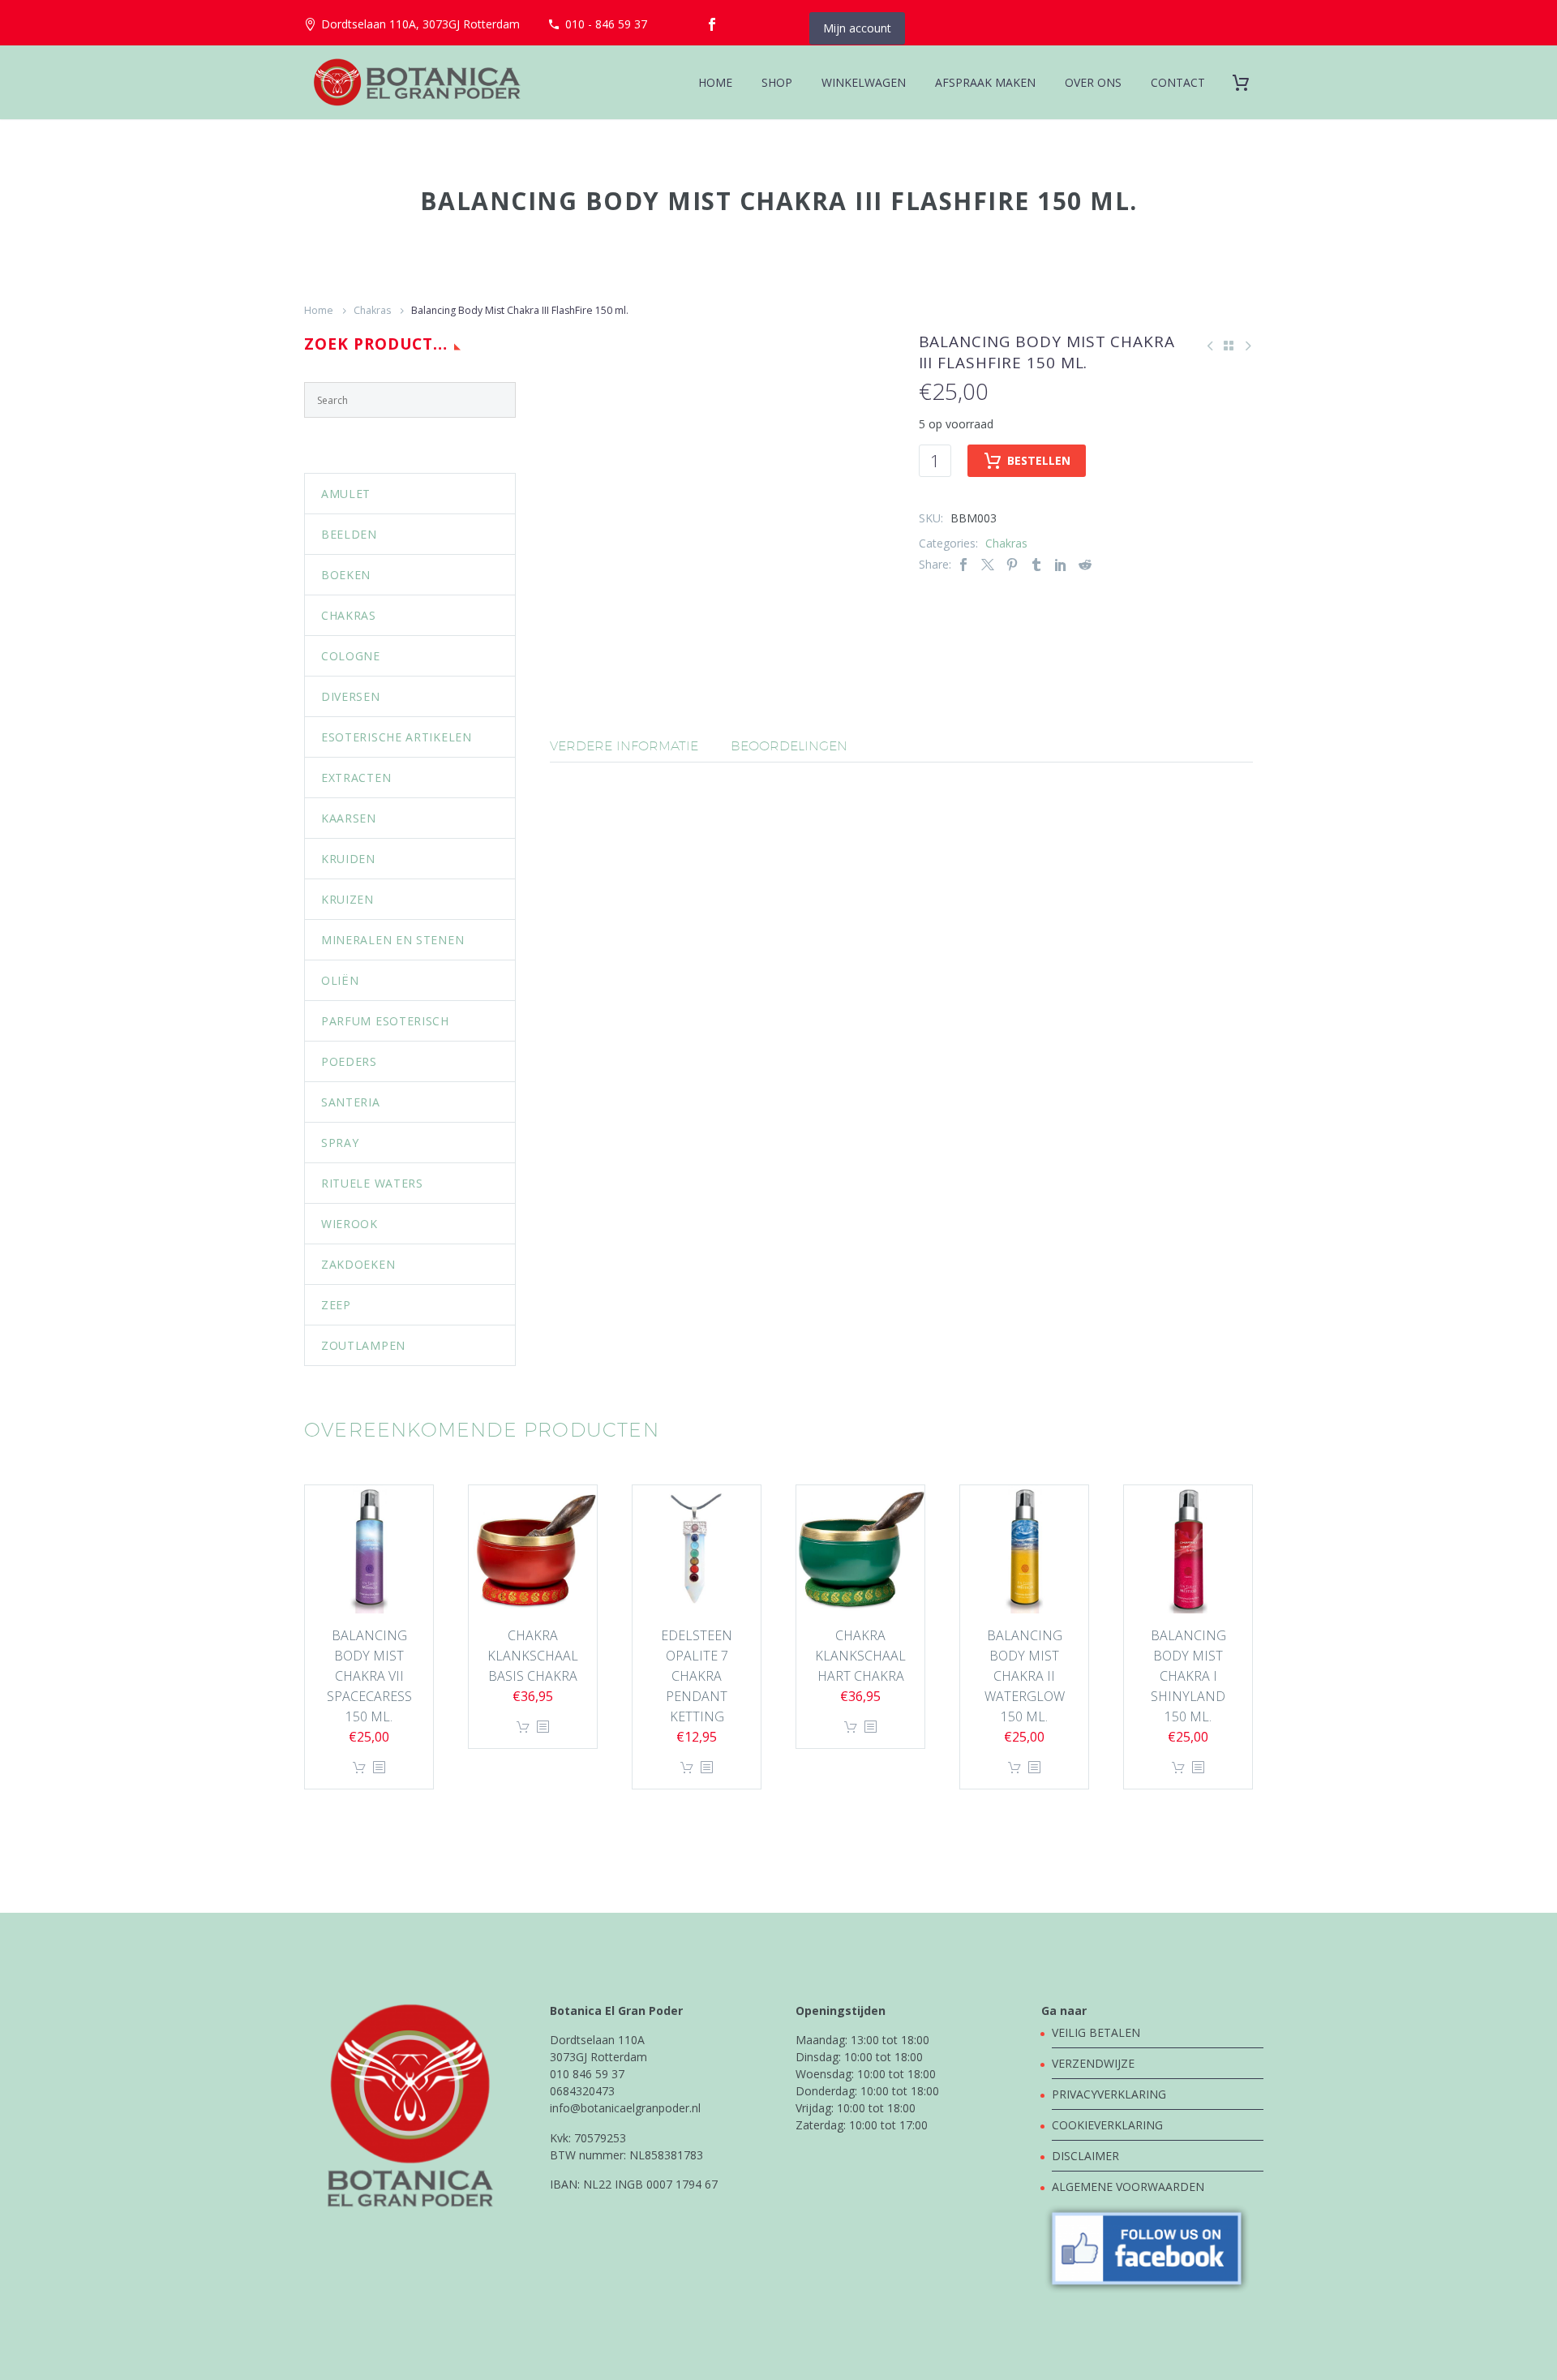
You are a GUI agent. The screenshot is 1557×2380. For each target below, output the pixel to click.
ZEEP (336, 1305)
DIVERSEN (351, 696)
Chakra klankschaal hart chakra (860, 1656)
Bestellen (1039, 460)
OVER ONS (1093, 82)
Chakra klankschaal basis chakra (533, 1656)
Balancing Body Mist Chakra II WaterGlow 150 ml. (1025, 1676)
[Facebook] (712, 24)
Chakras (372, 310)
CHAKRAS (349, 615)
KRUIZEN (347, 899)
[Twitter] (988, 564)
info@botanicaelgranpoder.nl (625, 2108)
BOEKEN (346, 575)
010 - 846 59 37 (606, 24)
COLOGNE (351, 656)
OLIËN (340, 980)
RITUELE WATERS (372, 1183)
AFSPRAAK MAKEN (985, 82)
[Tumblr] (1036, 564)
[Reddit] (1085, 564)
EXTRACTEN (356, 778)
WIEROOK (350, 1224)
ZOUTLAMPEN (363, 1345)
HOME (715, 82)
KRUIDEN (348, 859)
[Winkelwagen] (1247, 82)
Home (319, 310)
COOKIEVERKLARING (1107, 2125)
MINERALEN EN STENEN (392, 940)
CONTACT (1178, 82)
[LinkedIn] (1061, 564)
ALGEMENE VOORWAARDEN (1128, 2187)
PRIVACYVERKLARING (1109, 2094)
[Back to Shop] (1229, 346)
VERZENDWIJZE (1093, 2063)
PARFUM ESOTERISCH (385, 1021)
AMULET (346, 494)
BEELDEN (349, 534)
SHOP (777, 82)
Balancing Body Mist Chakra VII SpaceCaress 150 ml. (369, 1676)
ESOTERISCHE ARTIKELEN (397, 737)
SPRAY (340, 1143)
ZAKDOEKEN (358, 1264)
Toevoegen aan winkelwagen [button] (359, 1768)
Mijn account (857, 28)
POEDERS (349, 1061)
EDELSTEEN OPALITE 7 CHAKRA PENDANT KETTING (697, 1676)
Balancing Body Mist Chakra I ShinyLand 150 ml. (1188, 1676)
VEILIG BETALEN (1098, 2032)
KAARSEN (349, 818)
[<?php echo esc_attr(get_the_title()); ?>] (379, 1768)
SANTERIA (351, 1102)
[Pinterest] (1012, 564)
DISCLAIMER (1085, 2156)
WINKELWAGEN (864, 82)
